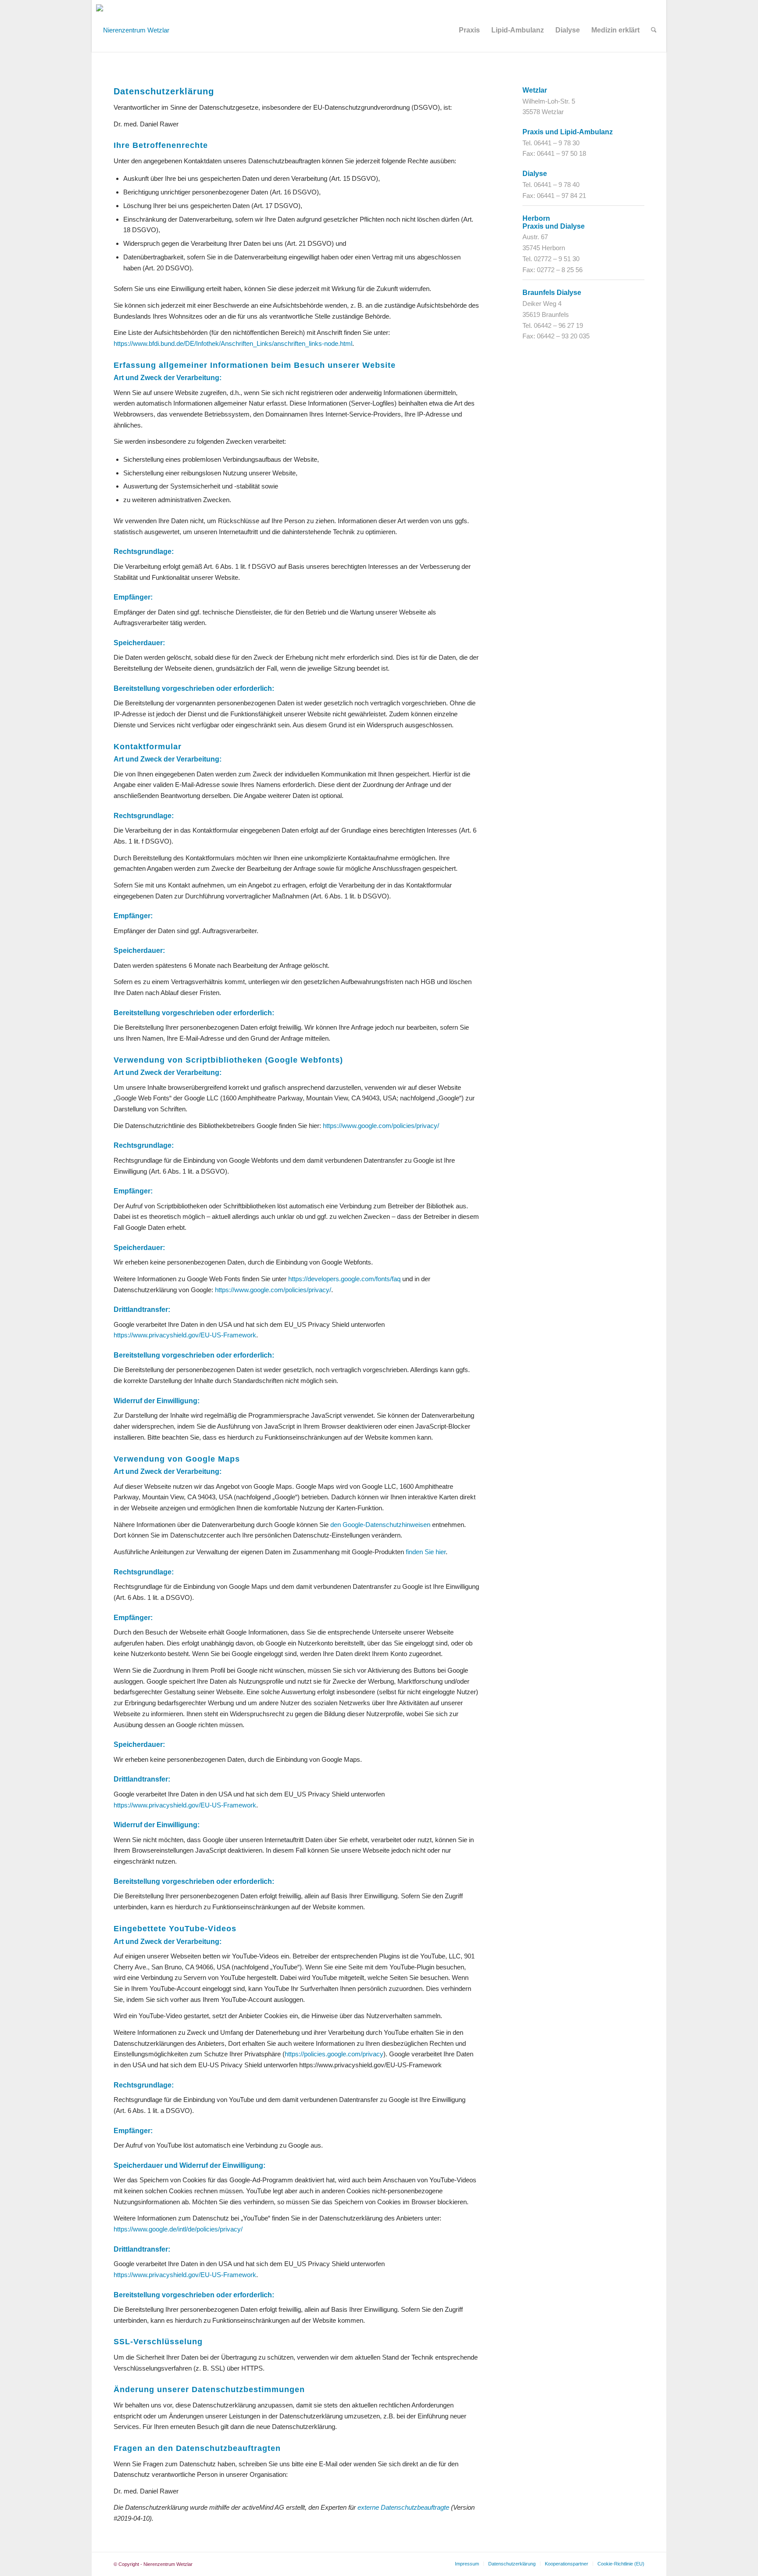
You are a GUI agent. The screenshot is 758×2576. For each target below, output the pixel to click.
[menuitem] (469, 30)
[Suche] (654, 30)
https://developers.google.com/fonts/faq (344, 1279)
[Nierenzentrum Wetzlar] (133, 26)
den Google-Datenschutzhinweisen (380, 1525)
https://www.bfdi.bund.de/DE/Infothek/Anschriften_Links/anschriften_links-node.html (233, 343)
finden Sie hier (425, 1552)
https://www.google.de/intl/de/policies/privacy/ (178, 2229)
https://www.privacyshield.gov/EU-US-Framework (185, 1335)
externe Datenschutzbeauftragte (403, 2507)
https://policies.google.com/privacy (334, 2054)
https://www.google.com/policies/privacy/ (381, 1126)
